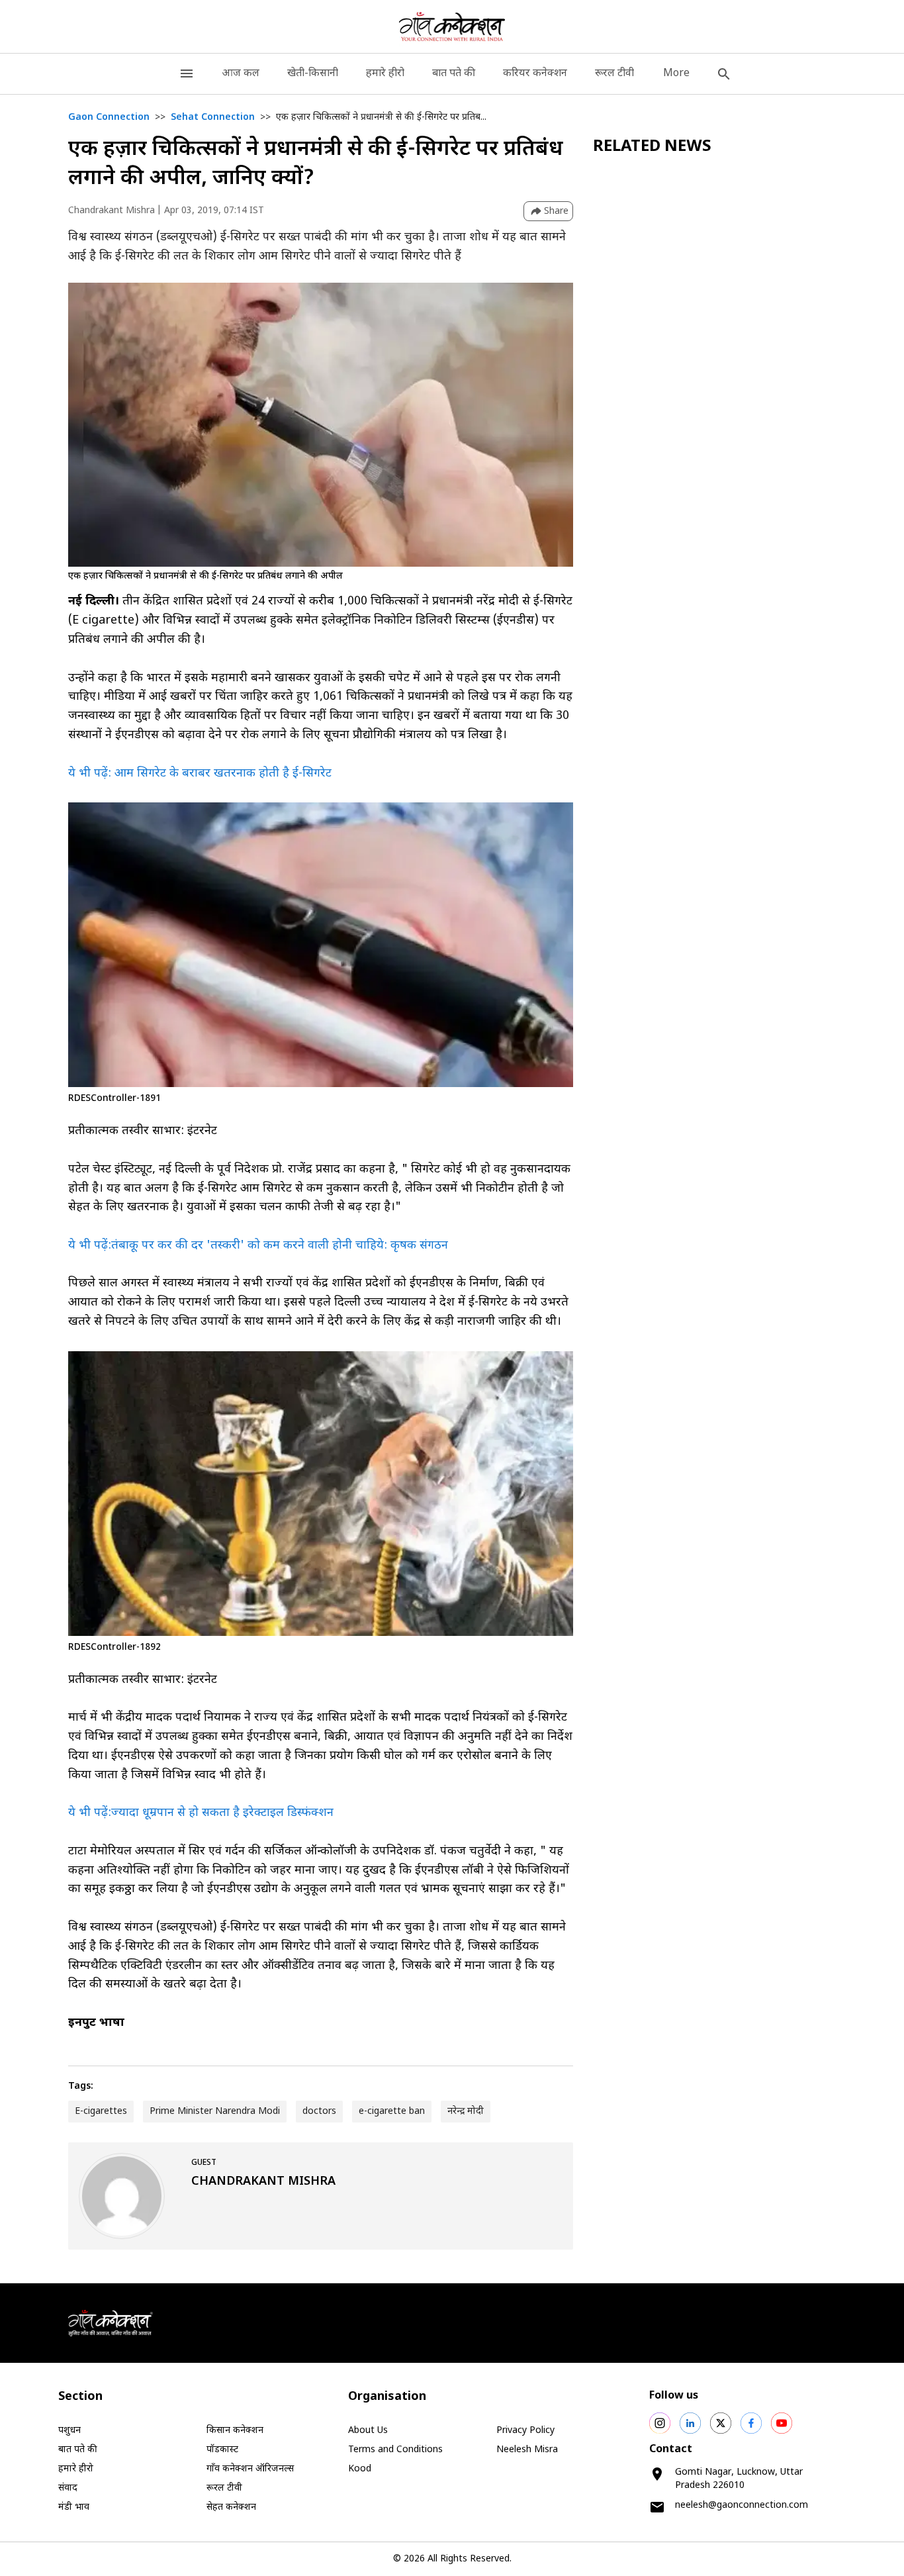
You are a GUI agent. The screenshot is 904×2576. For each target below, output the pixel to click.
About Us (368, 2431)
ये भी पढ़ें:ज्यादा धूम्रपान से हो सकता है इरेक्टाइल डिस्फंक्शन (201, 1813)
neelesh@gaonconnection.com (742, 2505)
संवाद (68, 2488)
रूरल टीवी (614, 74)
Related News (652, 147)
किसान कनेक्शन (235, 2431)
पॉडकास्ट (222, 2450)
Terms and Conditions (395, 2450)
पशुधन (69, 2431)
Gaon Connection (109, 118)
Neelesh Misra (527, 2450)
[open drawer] (187, 74)
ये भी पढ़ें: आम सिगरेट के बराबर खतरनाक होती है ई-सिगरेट (200, 774)
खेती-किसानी (313, 74)
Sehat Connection (213, 118)
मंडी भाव (74, 2507)
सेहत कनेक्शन (231, 2507)
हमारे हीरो (385, 74)
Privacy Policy (525, 2431)
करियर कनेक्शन (535, 74)
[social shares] (660, 2423)
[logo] (452, 26)
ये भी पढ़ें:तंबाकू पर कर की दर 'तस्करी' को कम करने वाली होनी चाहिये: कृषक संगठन (258, 1246)
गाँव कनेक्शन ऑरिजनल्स (250, 2469)
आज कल (241, 74)
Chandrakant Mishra (112, 211)
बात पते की (454, 74)
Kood (360, 2469)
